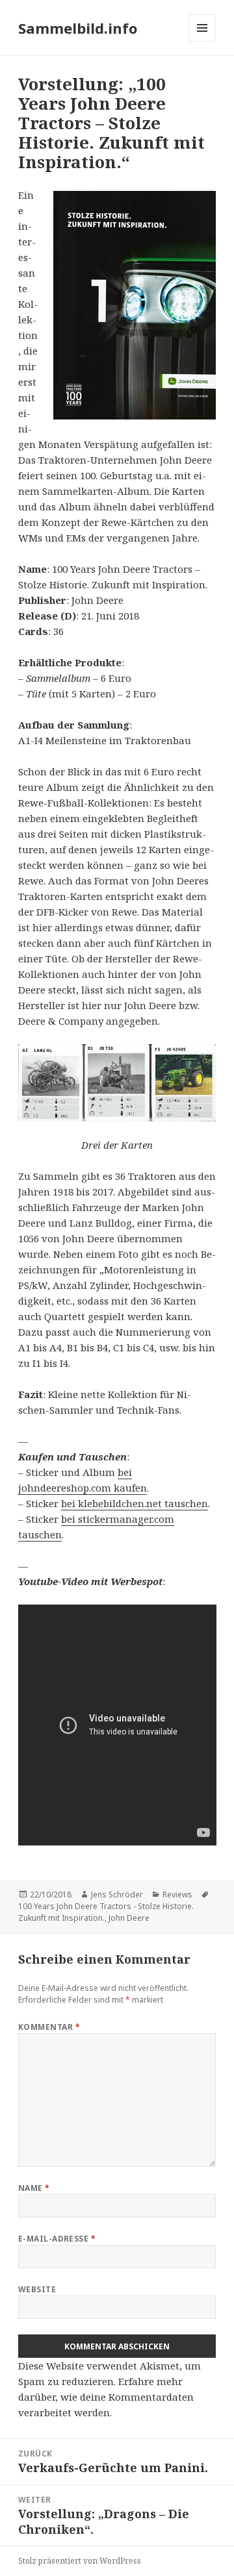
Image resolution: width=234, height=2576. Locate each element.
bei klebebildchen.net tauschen (135, 1503)
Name (34, 2188)
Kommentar (49, 2027)
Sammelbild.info (78, 28)
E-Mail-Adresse (57, 2239)
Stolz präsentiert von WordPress (80, 2561)
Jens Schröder (117, 1894)
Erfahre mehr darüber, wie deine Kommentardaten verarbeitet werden (106, 2397)
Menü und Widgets (202, 41)
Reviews (177, 1894)
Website (37, 2289)
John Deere (129, 1918)
